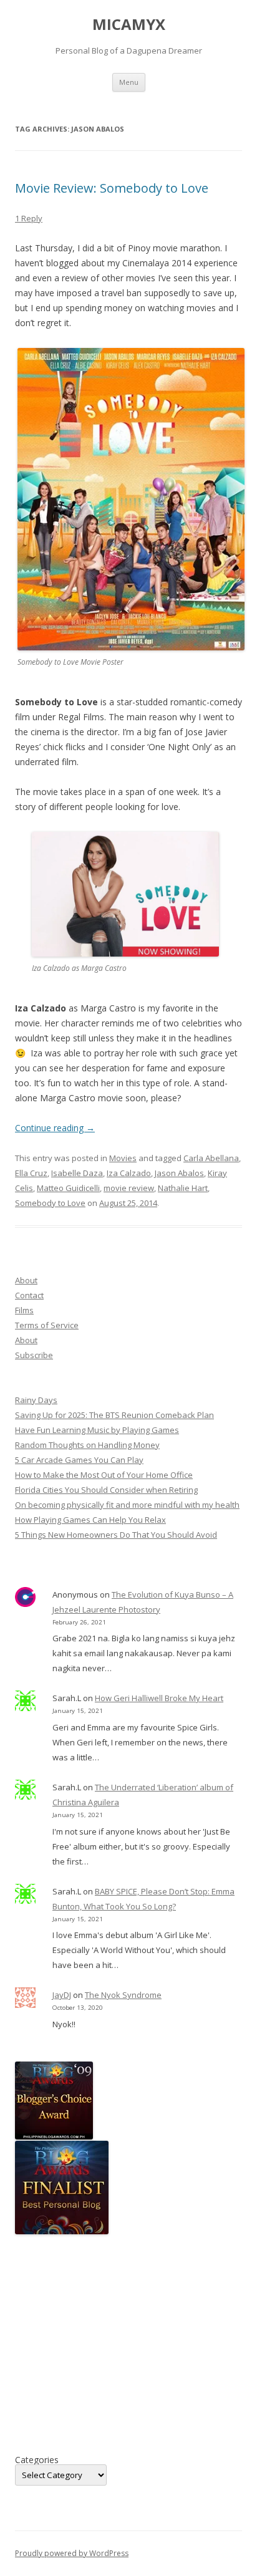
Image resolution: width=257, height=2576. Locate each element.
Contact (29, 1295)
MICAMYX (129, 25)
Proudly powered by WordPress (72, 2553)
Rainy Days (36, 1400)
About (26, 1280)
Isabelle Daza (77, 1173)
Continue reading (55, 1128)
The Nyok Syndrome (123, 1995)
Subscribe (34, 1355)
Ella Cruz (31, 1173)
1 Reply (29, 218)
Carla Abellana (211, 1158)
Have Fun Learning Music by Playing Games (97, 1430)
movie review (129, 1188)
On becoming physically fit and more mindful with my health (127, 1505)
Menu (129, 82)
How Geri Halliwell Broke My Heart (159, 1698)
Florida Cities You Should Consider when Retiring (106, 1490)
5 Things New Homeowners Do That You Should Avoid (116, 1535)
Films (24, 1310)
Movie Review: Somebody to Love (112, 188)
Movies (123, 1158)
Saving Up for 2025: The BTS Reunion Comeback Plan (114, 1415)
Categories (37, 2460)
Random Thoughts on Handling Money (87, 1445)
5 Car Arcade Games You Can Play (79, 1460)
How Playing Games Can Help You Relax (90, 1520)
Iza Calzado (129, 1173)
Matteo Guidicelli (68, 1188)
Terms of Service (47, 1325)
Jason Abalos (179, 1173)
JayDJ (62, 1995)
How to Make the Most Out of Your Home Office (104, 1475)
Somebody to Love (50, 1203)
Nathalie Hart (183, 1188)
